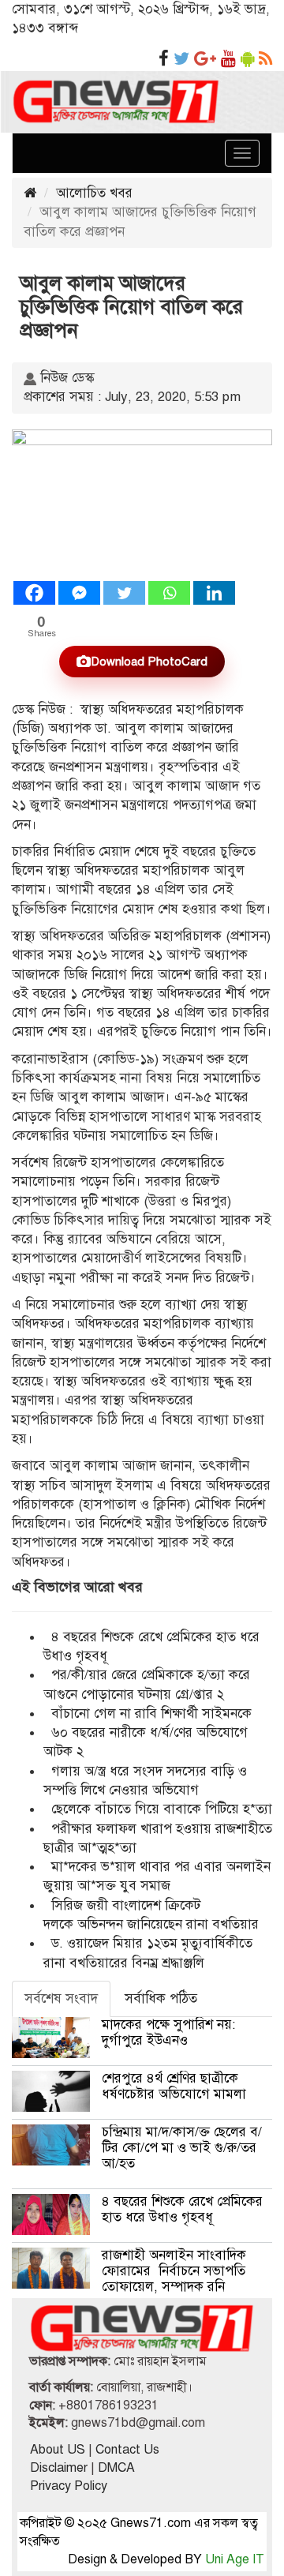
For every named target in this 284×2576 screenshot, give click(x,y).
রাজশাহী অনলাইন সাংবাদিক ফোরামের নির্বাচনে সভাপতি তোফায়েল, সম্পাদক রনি (174, 2271)
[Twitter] (124, 593)
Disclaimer (59, 2468)
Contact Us (127, 2450)
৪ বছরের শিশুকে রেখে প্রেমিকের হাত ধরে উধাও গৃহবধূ (182, 2209)
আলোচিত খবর (94, 193)
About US (58, 2450)
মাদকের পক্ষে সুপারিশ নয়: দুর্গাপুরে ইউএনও (168, 2032)
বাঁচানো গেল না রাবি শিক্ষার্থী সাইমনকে (151, 1714)
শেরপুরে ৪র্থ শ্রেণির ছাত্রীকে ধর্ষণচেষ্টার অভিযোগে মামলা (174, 2086)
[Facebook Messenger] (79, 593)
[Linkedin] (214, 593)
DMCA (116, 2468)
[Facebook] (34, 593)
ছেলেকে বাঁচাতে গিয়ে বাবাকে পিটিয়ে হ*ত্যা (162, 1809)
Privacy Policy (69, 2486)
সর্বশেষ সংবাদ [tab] (61, 1999)
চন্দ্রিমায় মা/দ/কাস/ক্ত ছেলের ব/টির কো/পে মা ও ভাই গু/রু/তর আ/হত (182, 2148)
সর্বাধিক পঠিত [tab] (161, 1999)
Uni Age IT (235, 2559)
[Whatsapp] (169, 593)
